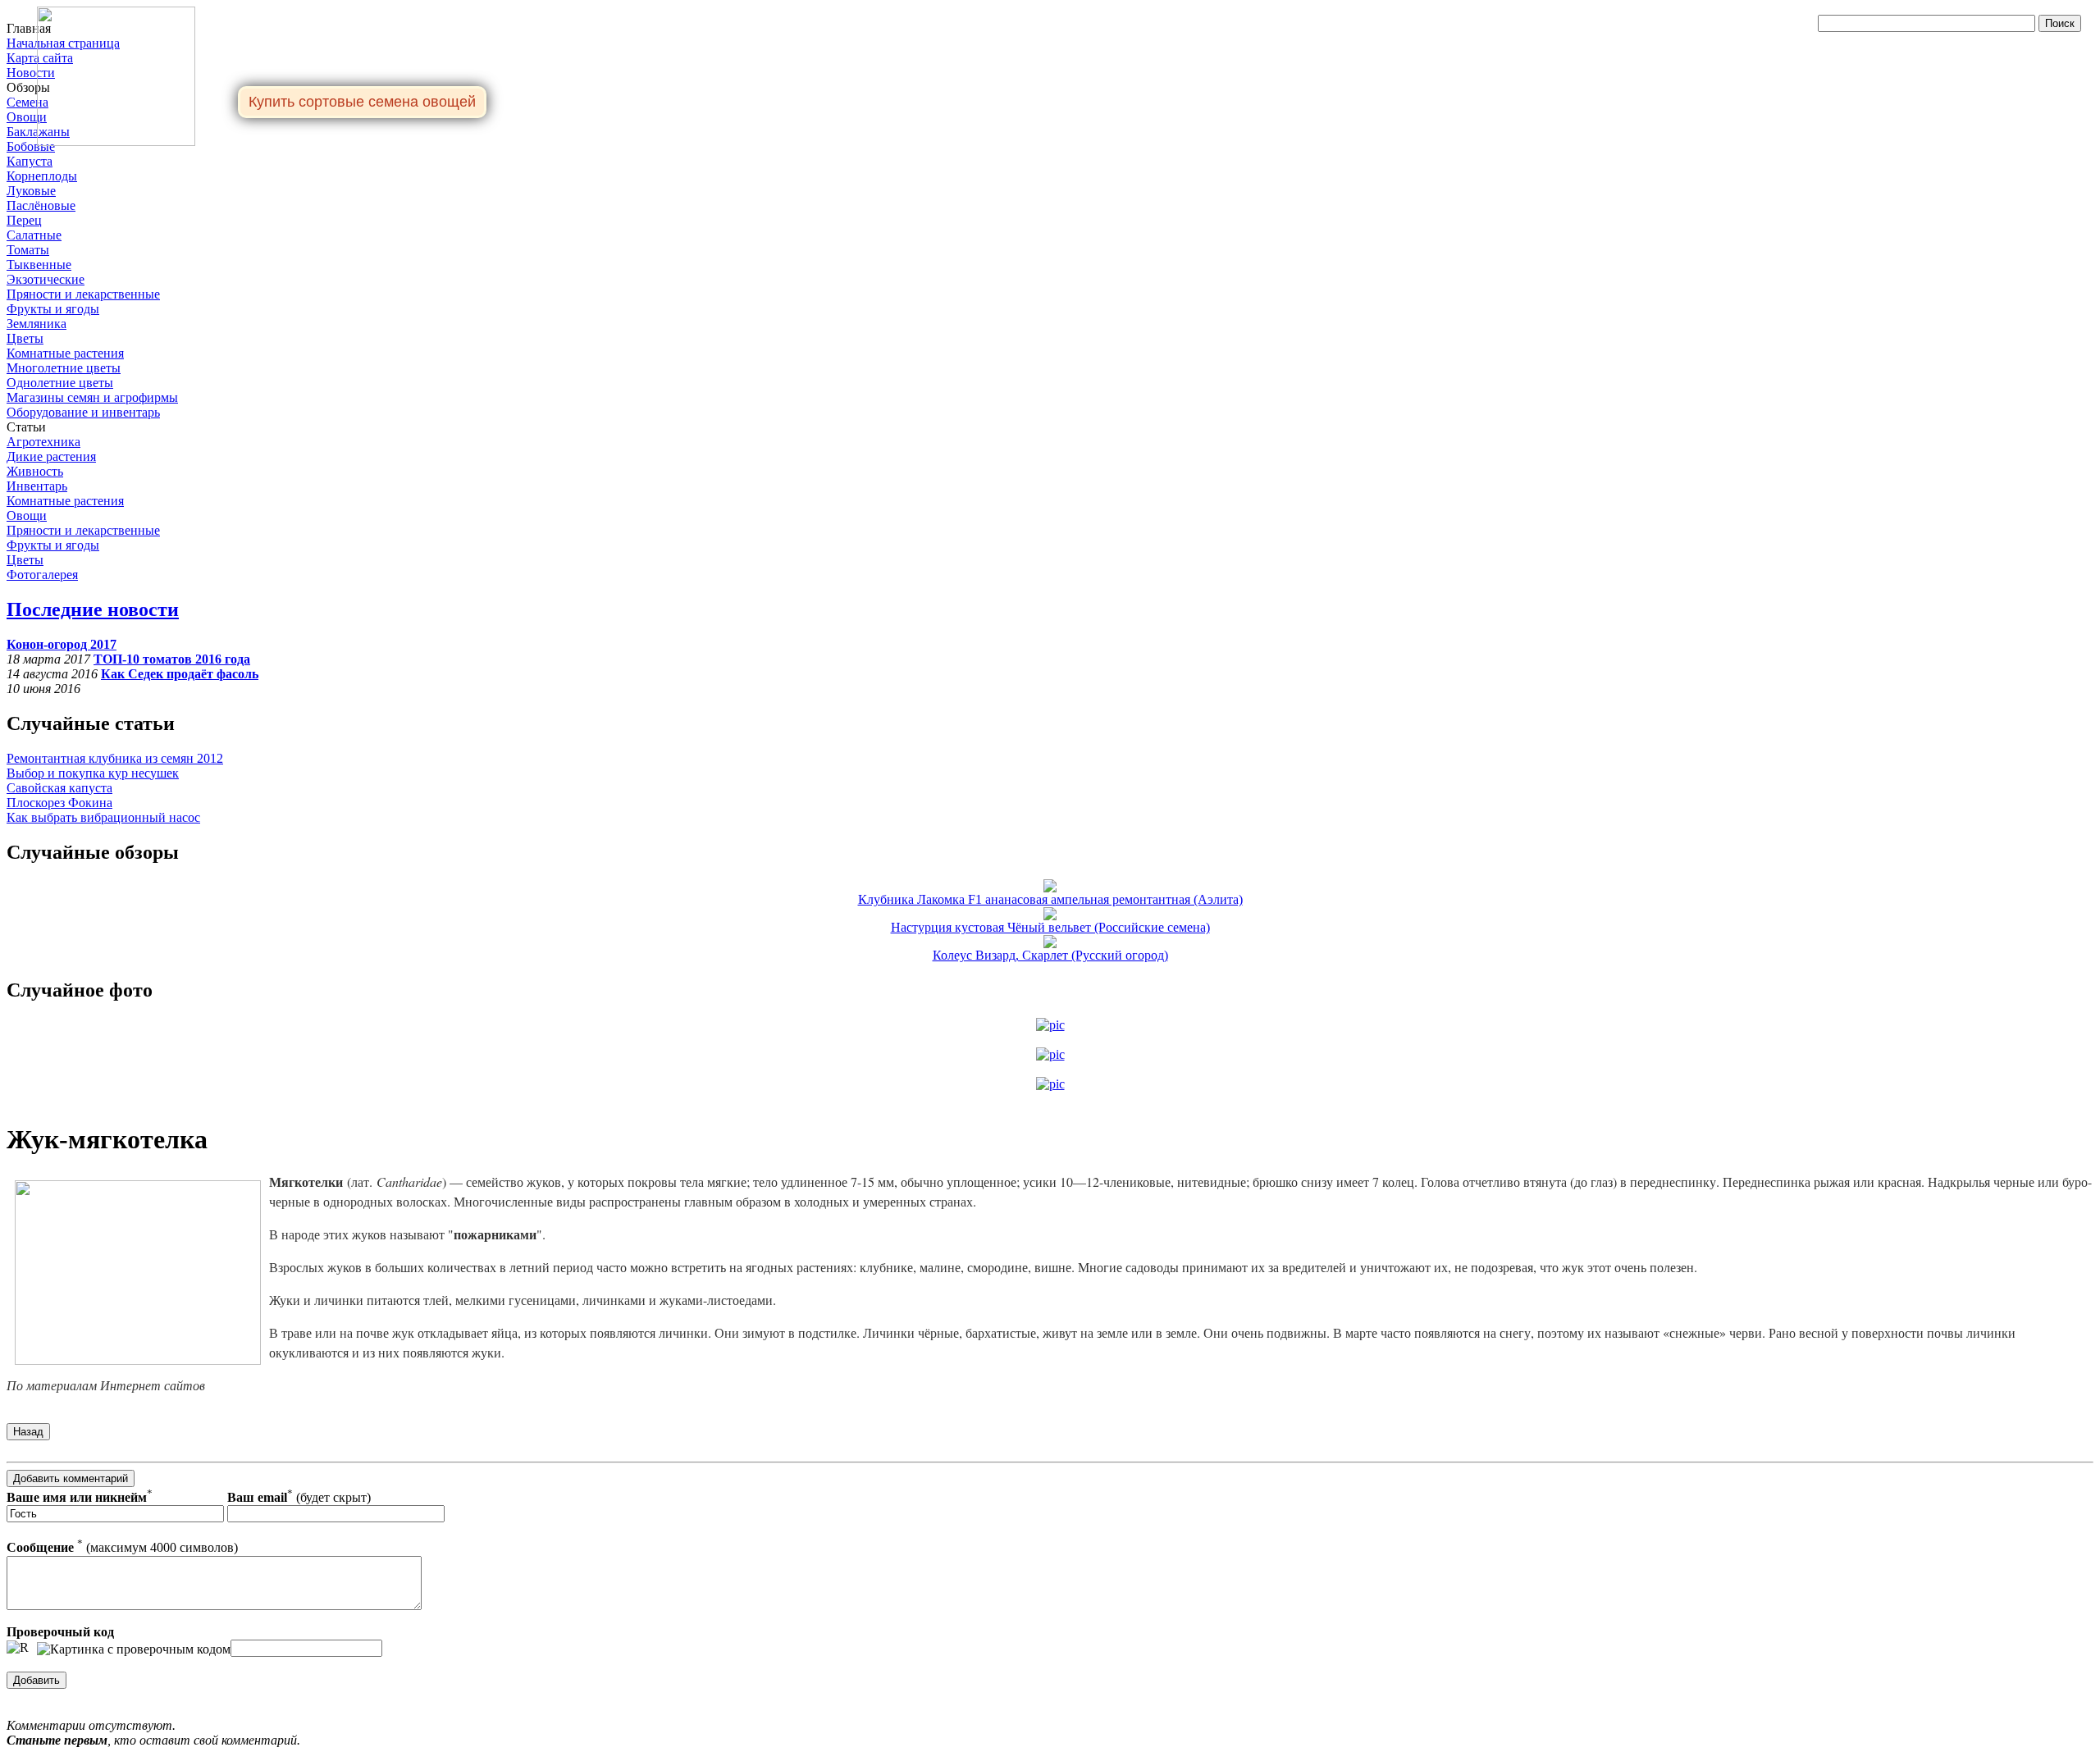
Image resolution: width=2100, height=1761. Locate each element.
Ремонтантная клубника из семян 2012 (115, 758)
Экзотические (46, 279)
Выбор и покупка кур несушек (93, 773)
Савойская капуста (59, 788)
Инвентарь (37, 486)
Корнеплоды (42, 176)
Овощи (27, 117)
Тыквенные (39, 265)
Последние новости (93, 609)
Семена (27, 102)
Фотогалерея (42, 575)
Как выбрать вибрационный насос (103, 817)
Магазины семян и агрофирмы (92, 397)
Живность (35, 471)
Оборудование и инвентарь (83, 412)
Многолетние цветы (64, 368)
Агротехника (43, 442)
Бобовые (31, 146)
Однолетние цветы (60, 383)
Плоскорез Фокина (59, 803)
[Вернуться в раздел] (28, 1431)
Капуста (30, 161)
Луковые (31, 191)
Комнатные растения (65, 353)
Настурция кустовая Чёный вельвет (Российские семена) (1050, 927)
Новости (31, 73)
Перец (24, 220)
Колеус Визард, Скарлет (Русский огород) (1050, 955)
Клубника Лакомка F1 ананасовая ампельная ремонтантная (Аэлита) (1050, 899)
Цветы (25, 338)
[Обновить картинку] (18, 1648)
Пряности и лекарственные (83, 294)
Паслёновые (41, 205)
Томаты (28, 250)
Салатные (34, 235)
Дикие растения (51, 456)
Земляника (37, 324)
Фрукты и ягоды (53, 309)
